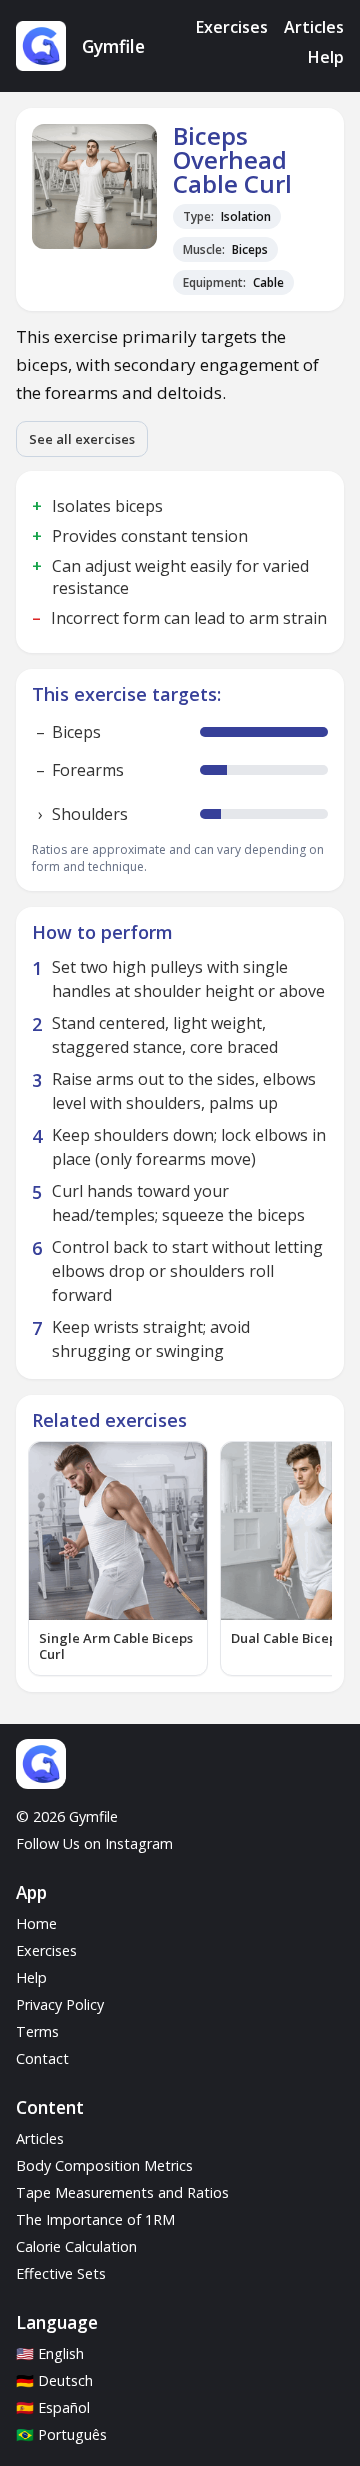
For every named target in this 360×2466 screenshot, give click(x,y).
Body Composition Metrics (104, 2165)
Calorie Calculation (76, 2246)
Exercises (232, 27)
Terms (37, 2031)
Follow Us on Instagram (94, 1843)
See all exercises (82, 439)
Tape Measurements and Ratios (122, 2192)
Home (36, 1923)
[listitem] (118, 1559)
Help (326, 57)
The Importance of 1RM (95, 2219)
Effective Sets (61, 2273)
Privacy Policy (60, 2004)
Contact (42, 2058)
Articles (314, 27)
